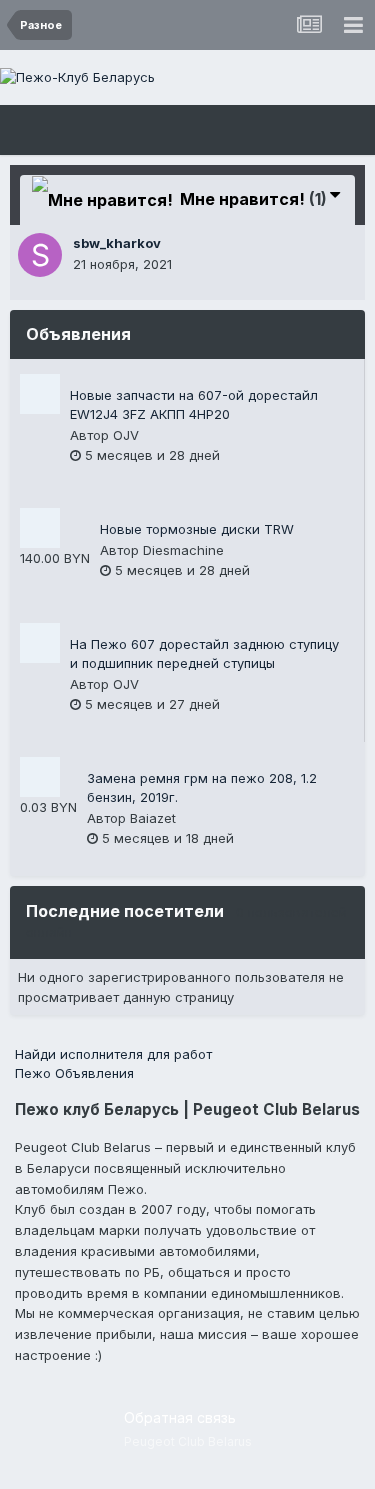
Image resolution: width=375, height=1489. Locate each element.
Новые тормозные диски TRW (197, 529)
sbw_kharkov (117, 243)
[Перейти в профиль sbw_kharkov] (40, 255)
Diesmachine (183, 550)
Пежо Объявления (74, 1073)
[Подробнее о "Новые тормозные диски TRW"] (40, 528)
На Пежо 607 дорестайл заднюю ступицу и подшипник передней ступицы (204, 654)
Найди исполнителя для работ (113, 1054)
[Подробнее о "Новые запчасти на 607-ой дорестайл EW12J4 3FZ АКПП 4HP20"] (40, 394)
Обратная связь (180, 1417)
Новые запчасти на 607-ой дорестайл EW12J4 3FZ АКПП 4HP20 (194, 405)
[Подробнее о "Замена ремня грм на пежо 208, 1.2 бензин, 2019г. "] (40, 777)
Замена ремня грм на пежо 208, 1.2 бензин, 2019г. (202, 788)
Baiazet (153, 818)
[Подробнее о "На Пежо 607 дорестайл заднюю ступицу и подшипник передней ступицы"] (40, 643)
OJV (126, 435)
